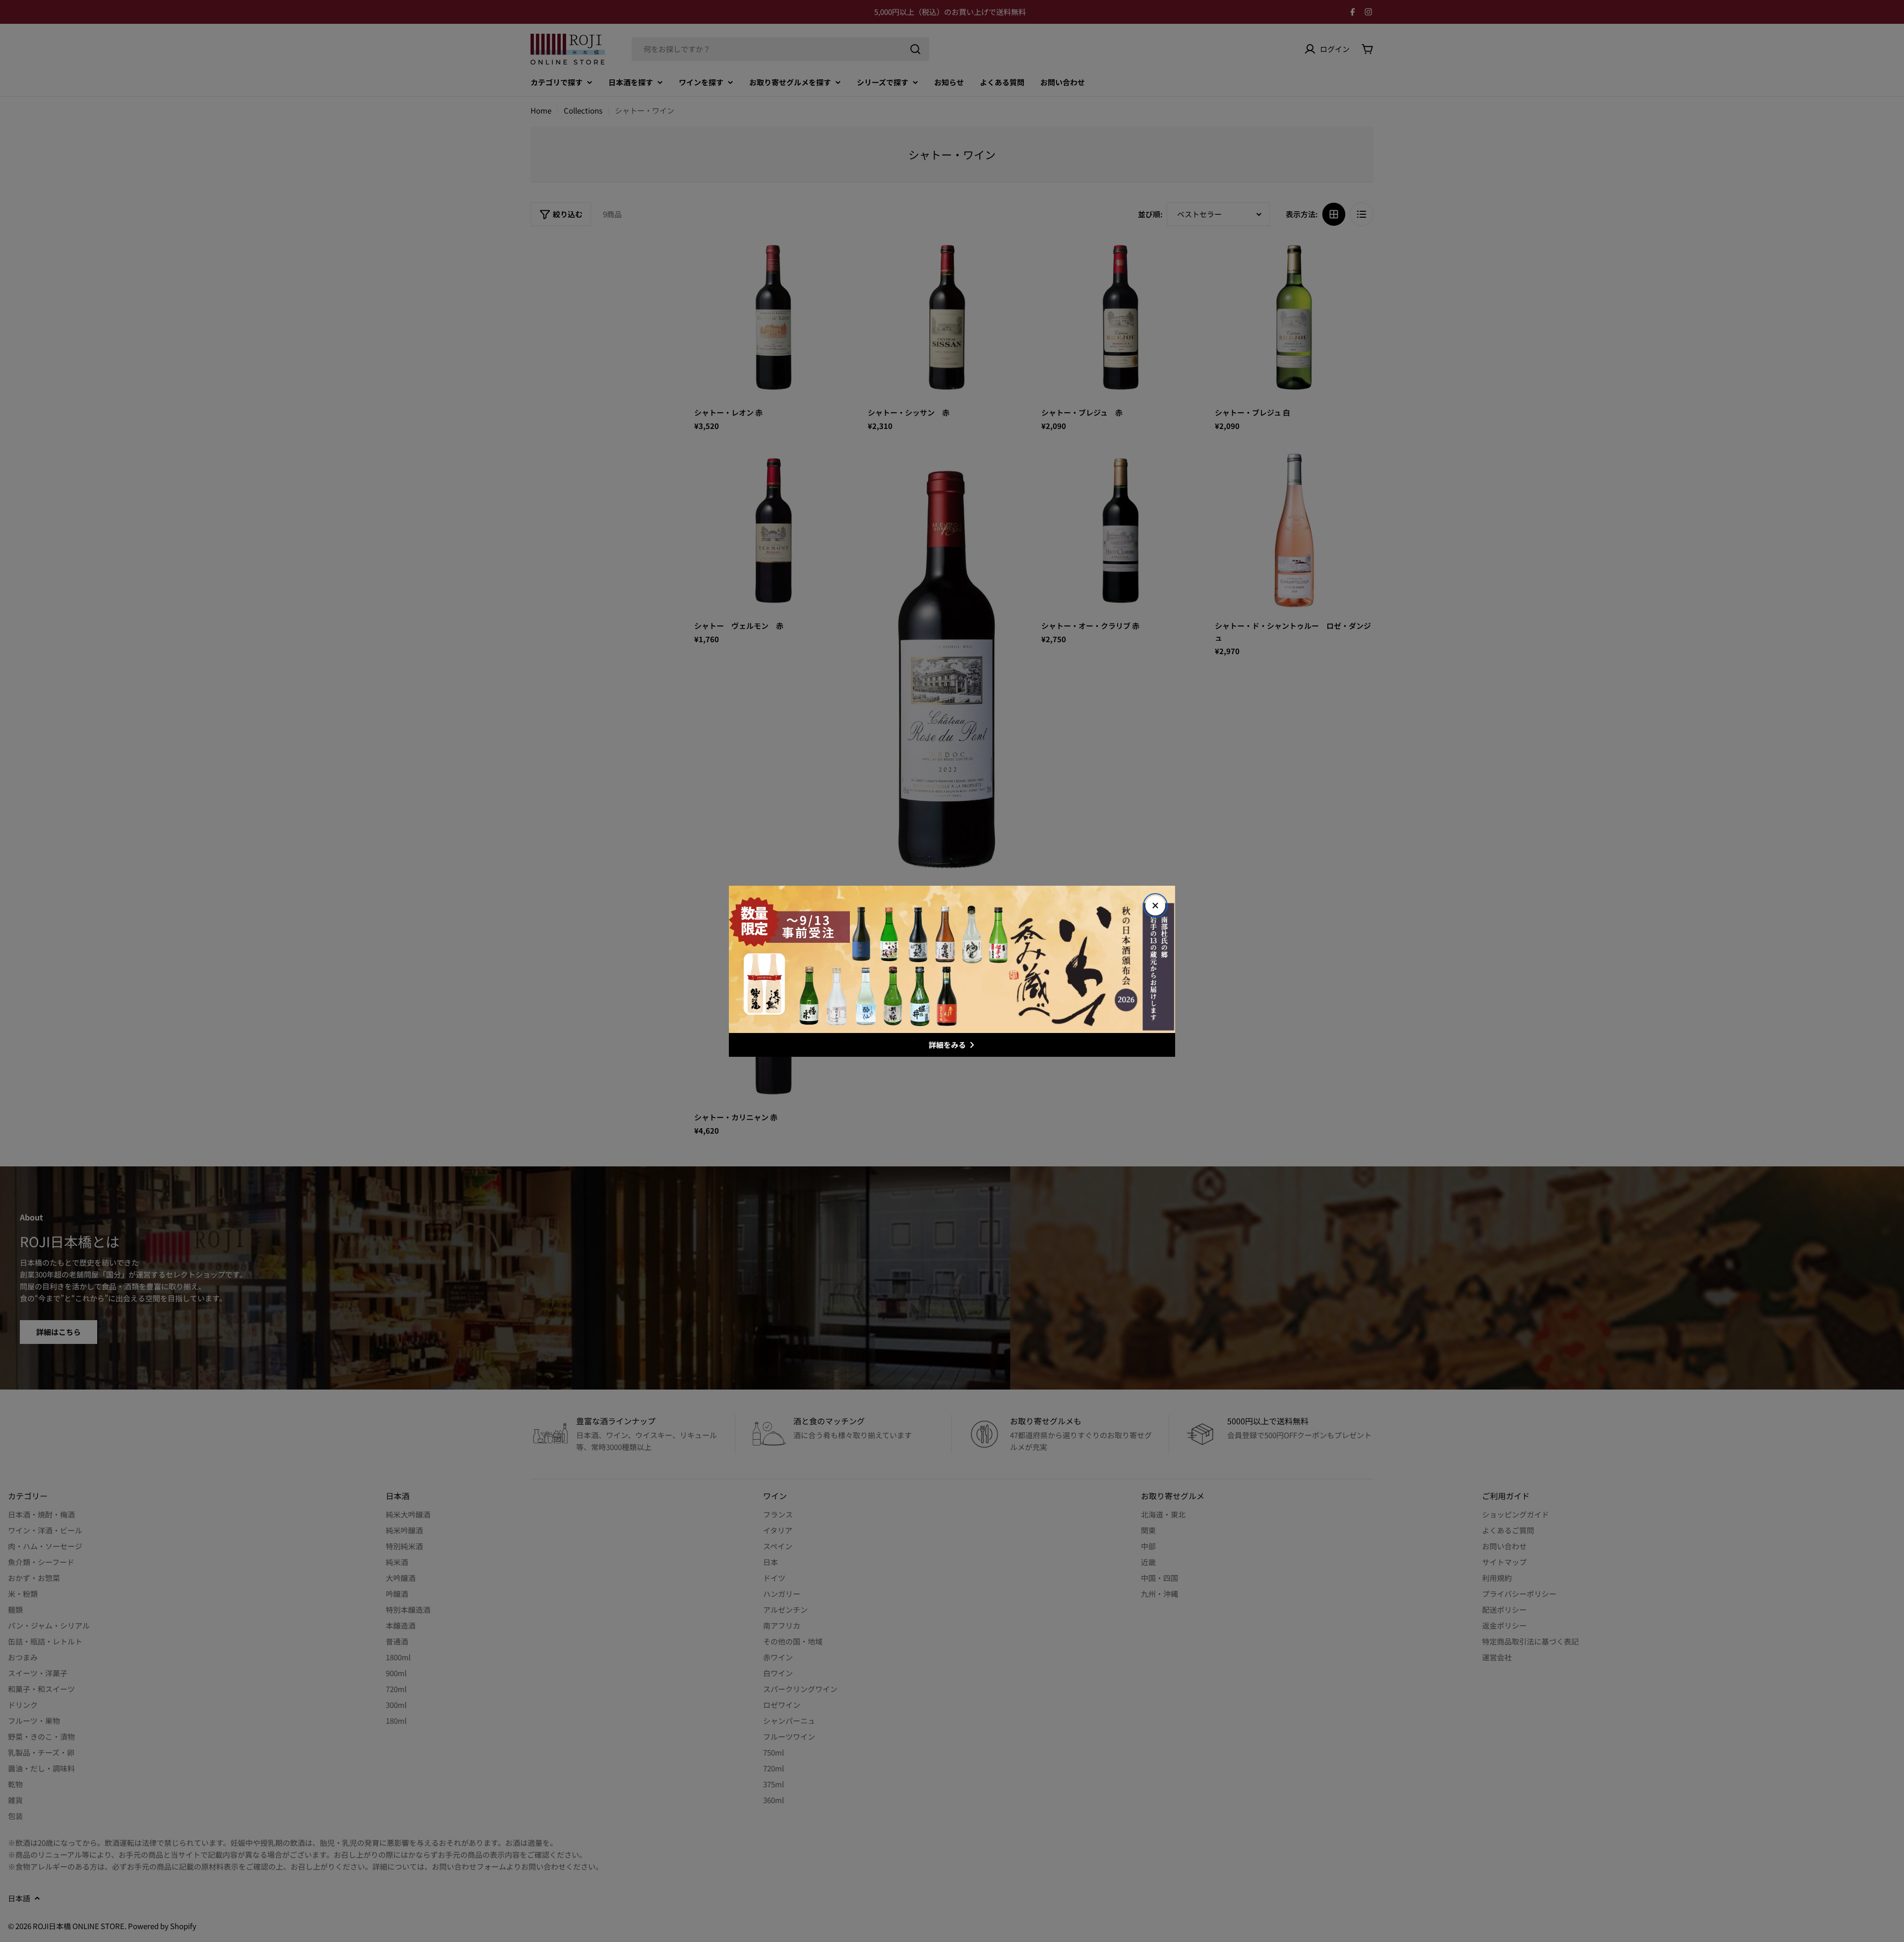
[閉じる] (1155, 906)
